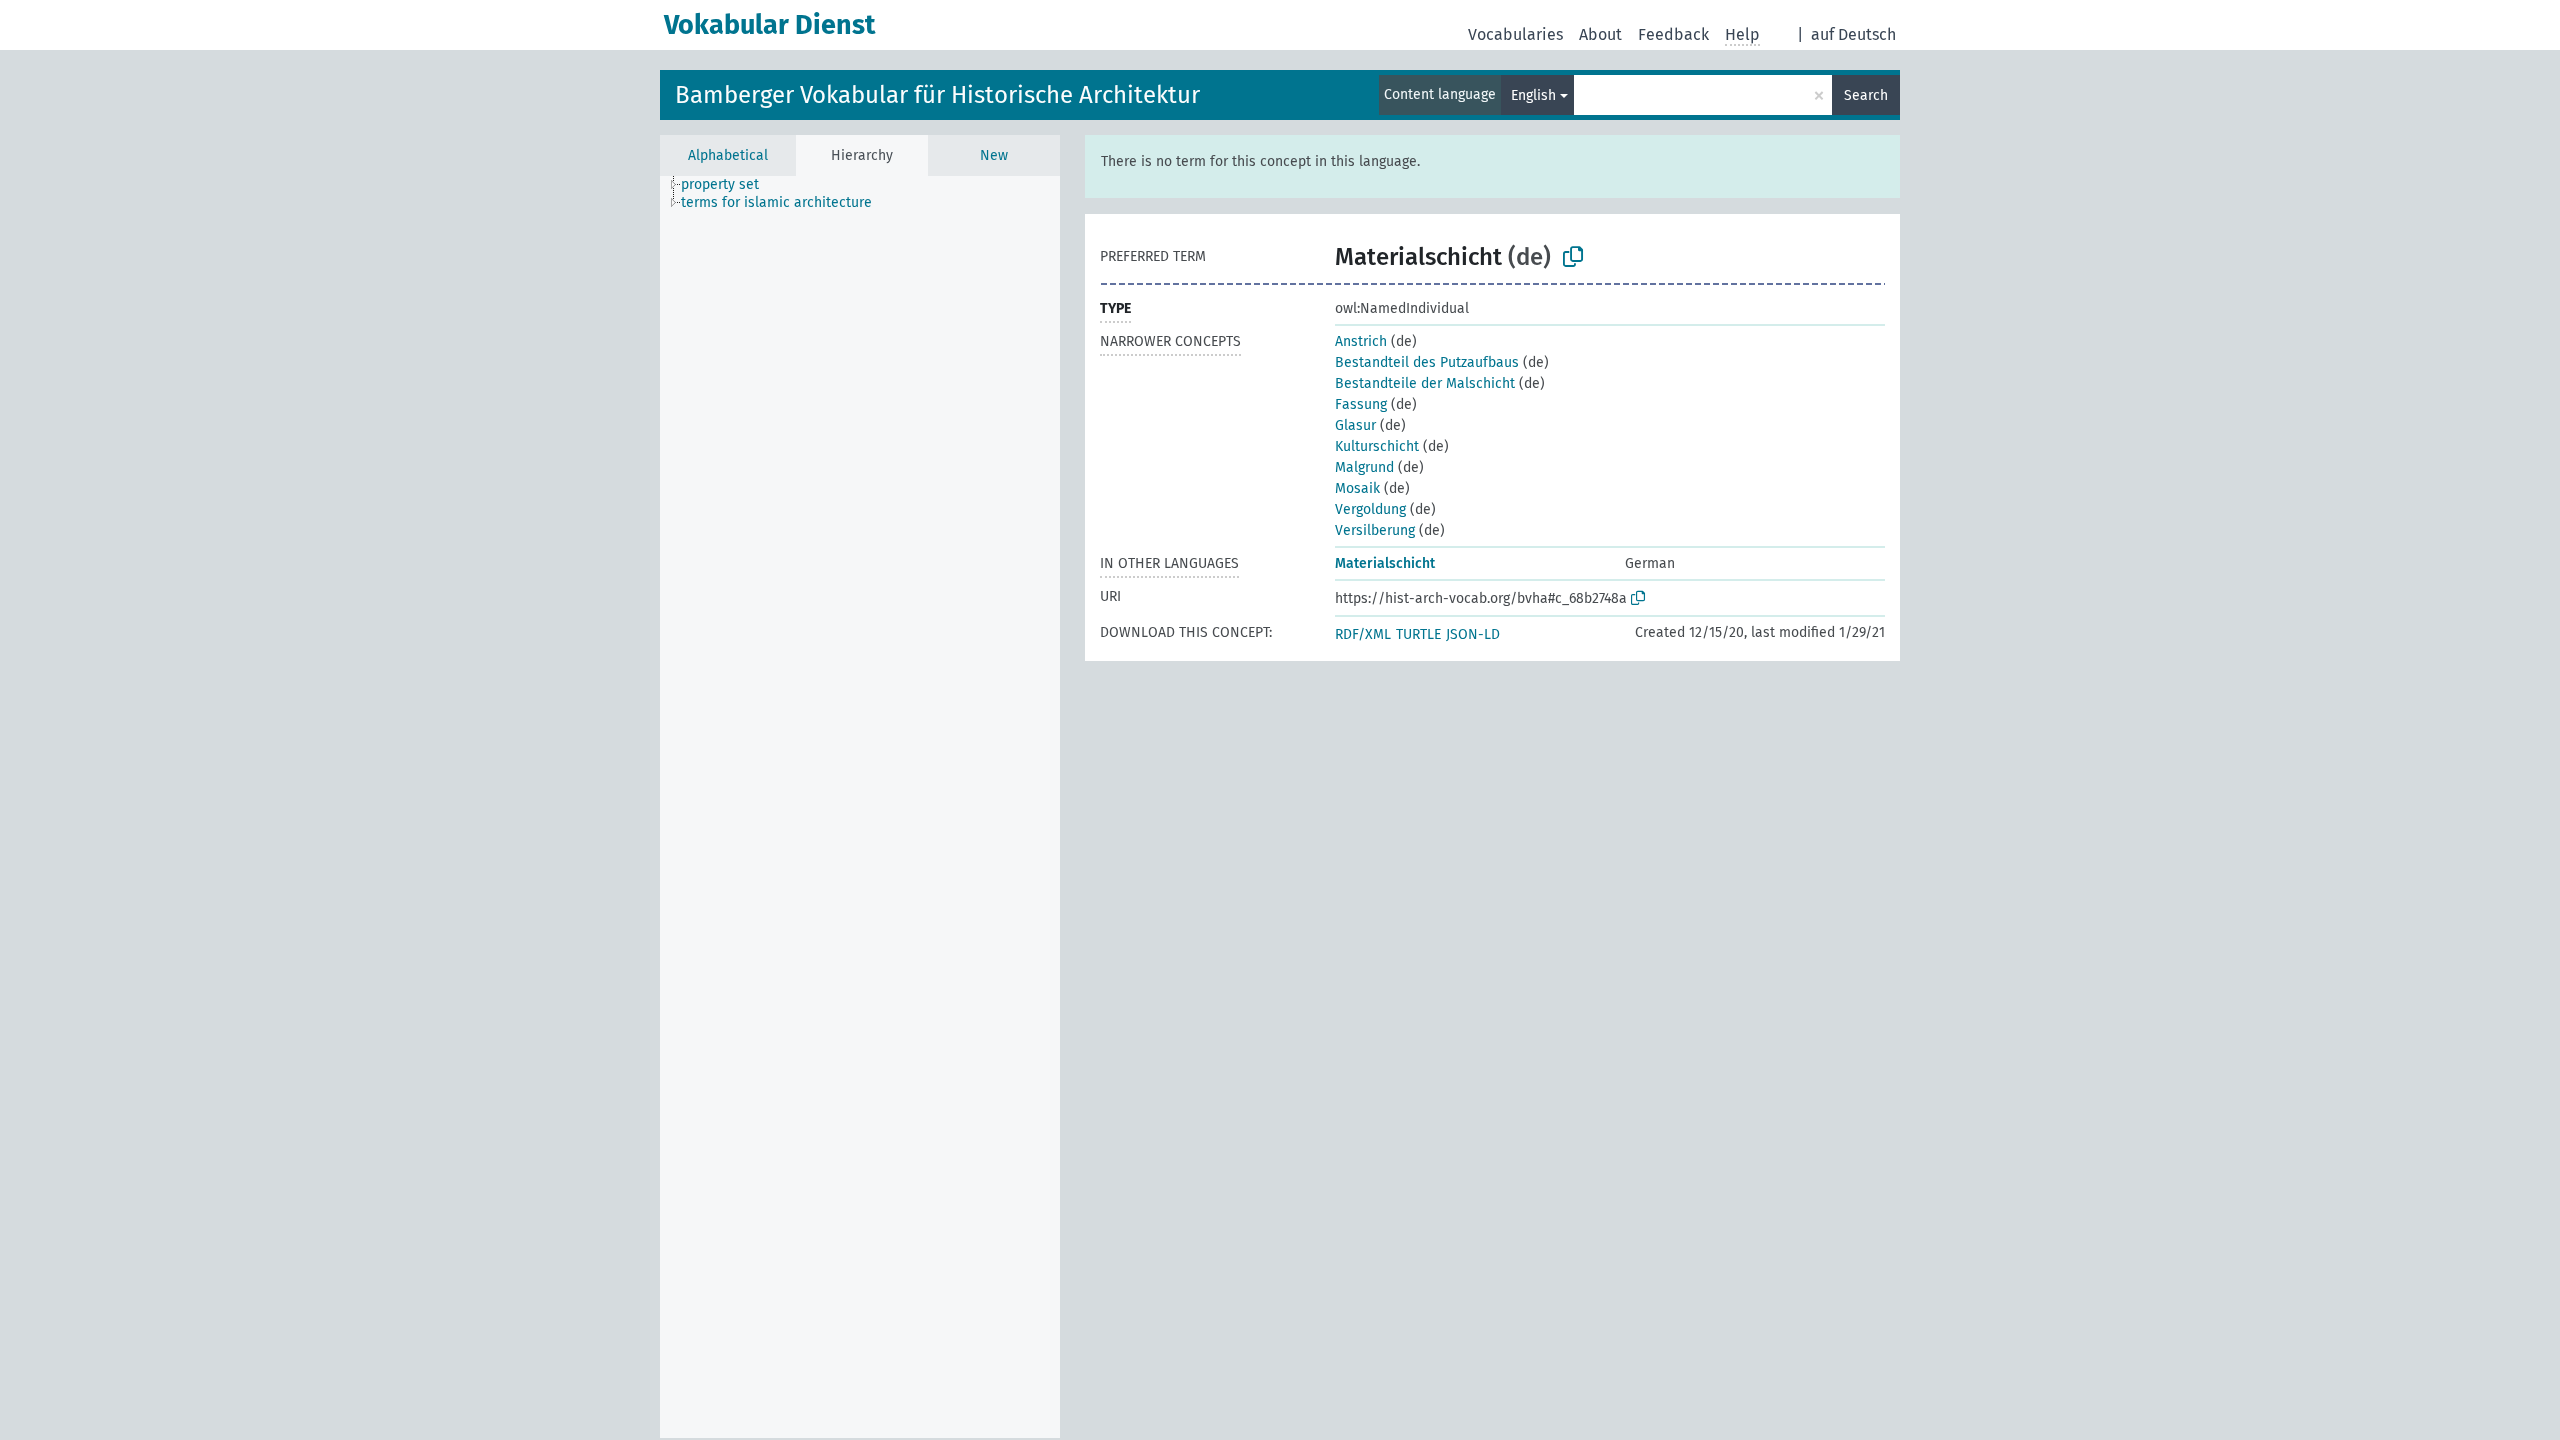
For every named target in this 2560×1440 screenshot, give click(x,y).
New (994, 155)
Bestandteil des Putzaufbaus (1427, 362)
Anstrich (1361, 341)
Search (1866, 95)
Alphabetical (728, 155)
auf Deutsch (1853, 34)
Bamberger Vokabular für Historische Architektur (937, 95)
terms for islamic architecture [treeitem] (776, 202)
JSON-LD (1473, 634)
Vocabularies (1515, 34)
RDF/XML (1363, 634)
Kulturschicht (1377, 446)
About (1600, 34)
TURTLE (1418, 634)
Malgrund (1364, 467)
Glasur (1355, 425)
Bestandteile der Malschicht (1425, 383)
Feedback (1673, 34)
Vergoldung (1370, 509)
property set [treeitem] (720, 184)
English (1533, 95)
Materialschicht (1385, 563)
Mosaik (1357, 488)
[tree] (860, 807)
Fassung (1361, 404)
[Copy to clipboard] (1573, 257)
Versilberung (1375, 530)
